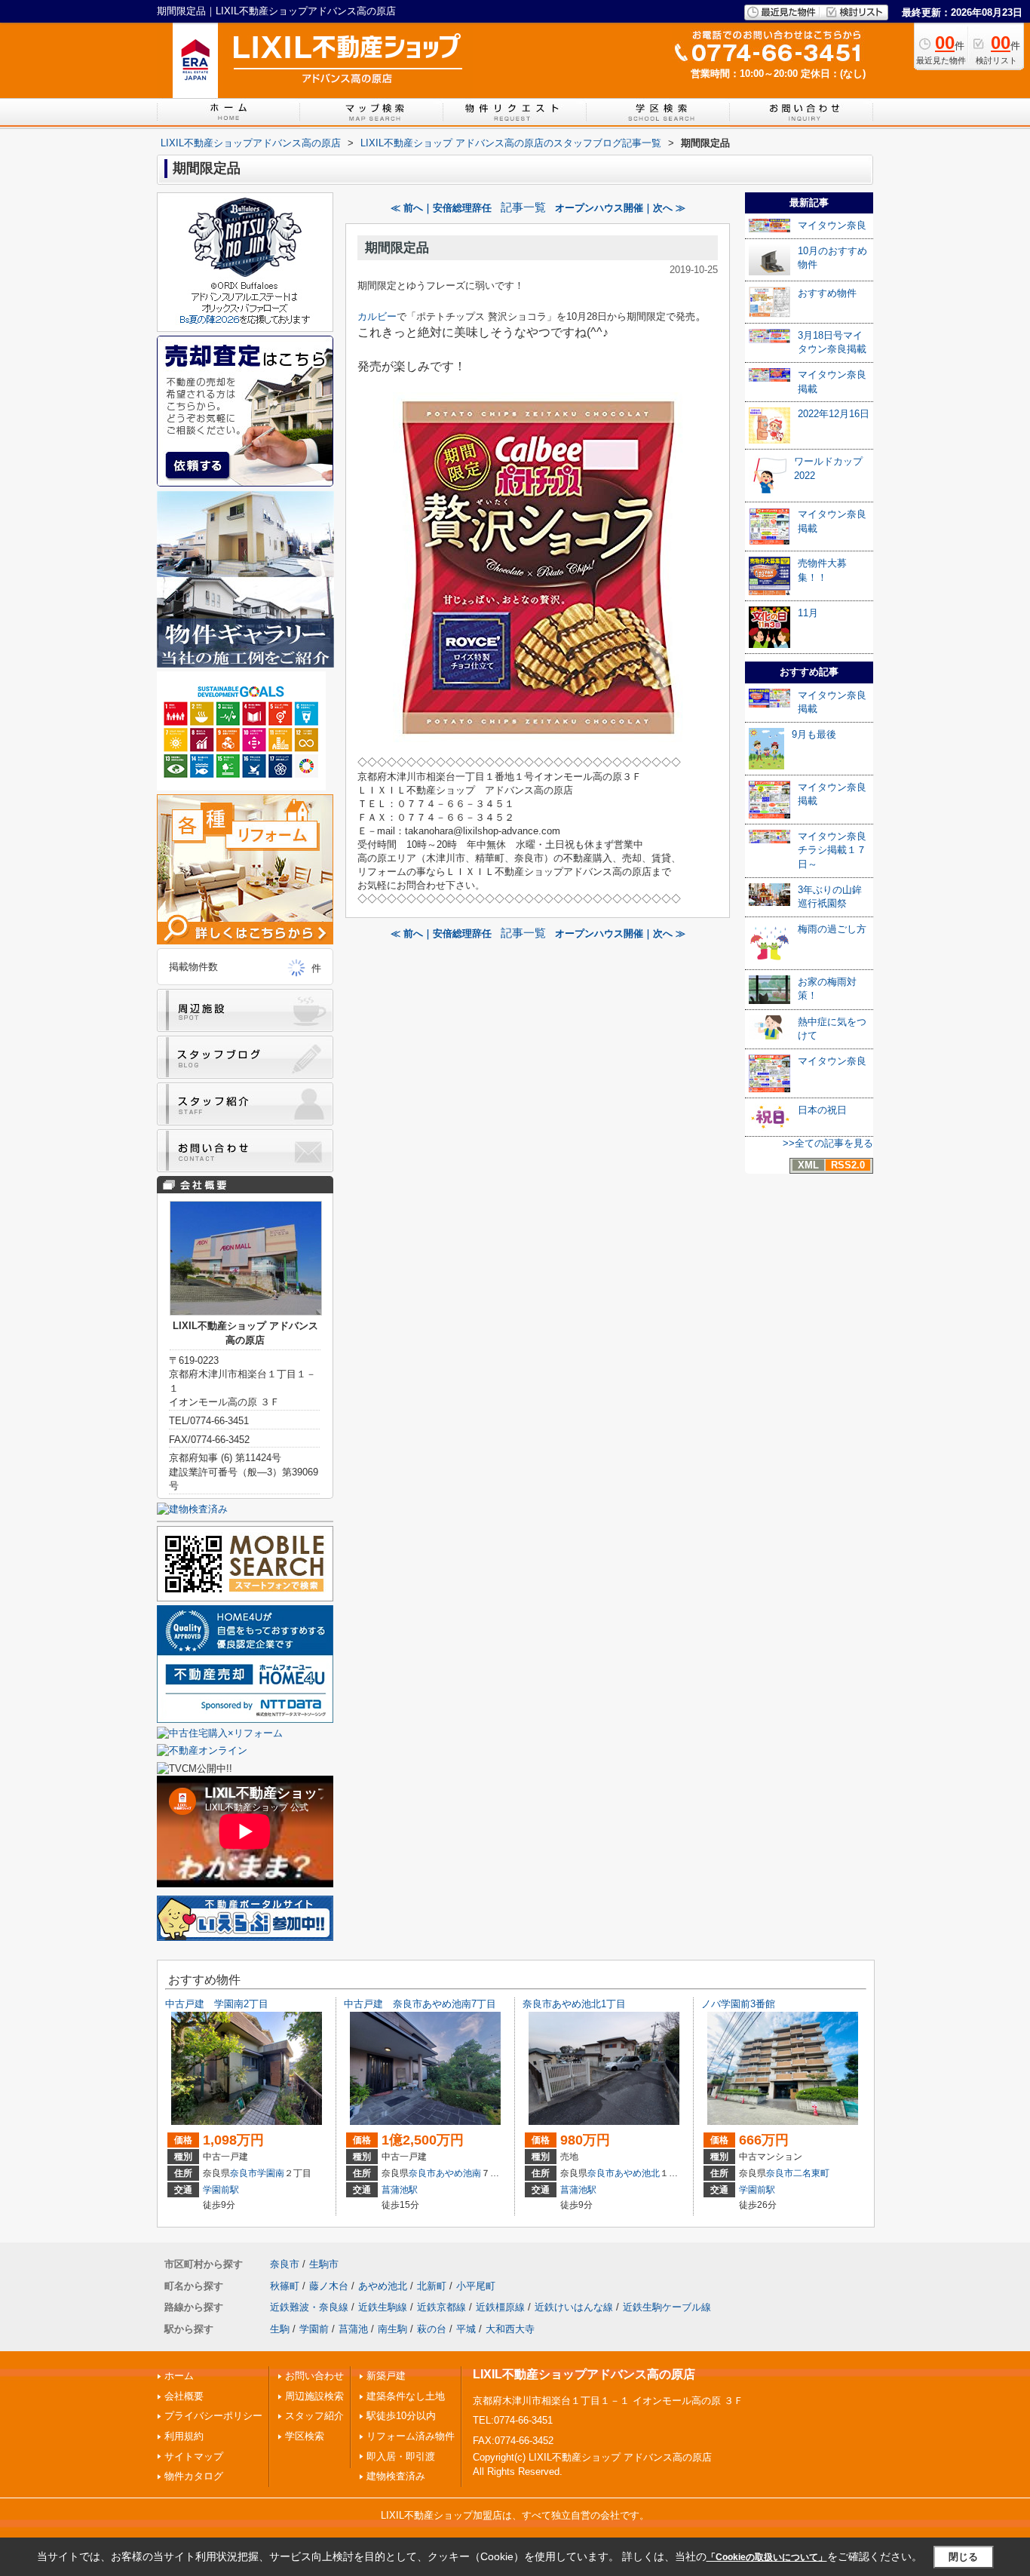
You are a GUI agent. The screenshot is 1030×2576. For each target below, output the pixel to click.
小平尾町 (476, 2286)
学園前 (314, 2329)
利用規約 (184, 2436)
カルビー (377, 316)
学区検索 (305, 2436)
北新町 (432, 2286)
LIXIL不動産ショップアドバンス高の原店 (584, 2374)
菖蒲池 (353, 2329)
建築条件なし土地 (406, 2396)
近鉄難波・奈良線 (309, 2307)
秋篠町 (285, 2286)
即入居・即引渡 (401, 2456)
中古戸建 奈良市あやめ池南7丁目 (420, 2004)
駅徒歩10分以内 (401, 2416)
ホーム (179, 2376)
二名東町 (811, 2173)
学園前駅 (221, 2190)
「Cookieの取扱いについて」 (767, 2557)
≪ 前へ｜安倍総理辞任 (441, 208)
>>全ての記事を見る (828, 1143)
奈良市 (244, 2173)
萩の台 (432, 2329)
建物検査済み (396, 2476)
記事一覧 (523, 207)
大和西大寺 (510, 2329)
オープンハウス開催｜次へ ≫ (620, 208)
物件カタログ (194, 2476)
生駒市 (324, 2264)
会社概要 (184, 2396)
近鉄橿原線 (500, 2307)
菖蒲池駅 (400, 2190)
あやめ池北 (637, 2173)
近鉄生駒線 (383, 2307)
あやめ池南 (458, 2173)
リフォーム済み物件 (411, 2436)
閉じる (963, 2557)
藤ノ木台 (329, 2286)
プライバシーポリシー (213, 2416)
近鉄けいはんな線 (574, 2307)
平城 (466, 2329)
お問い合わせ (314, 2376)
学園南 (271, 2173)
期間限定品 (397, 248)
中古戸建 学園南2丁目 (217, 2004)
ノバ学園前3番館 (738, 2004)
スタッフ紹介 (314, 2416)
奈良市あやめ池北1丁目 (574, 2004)
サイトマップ (194, 2456)
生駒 (280, 2329)
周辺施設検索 (314, 2396)
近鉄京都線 (441, 2307)
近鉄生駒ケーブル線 (667, 2307)
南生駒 (392, 2329)
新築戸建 (386, 2376)
